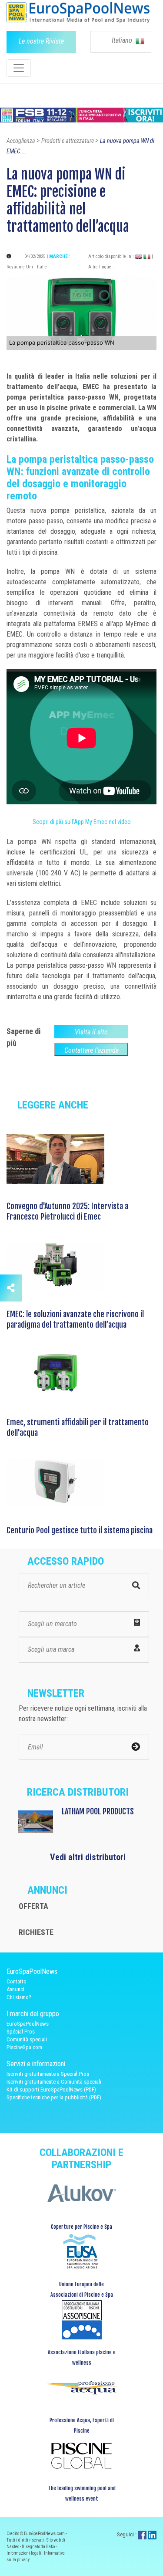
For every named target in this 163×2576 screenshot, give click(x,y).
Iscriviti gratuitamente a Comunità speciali (54, 2082)
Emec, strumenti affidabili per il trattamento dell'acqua (78, 1427)
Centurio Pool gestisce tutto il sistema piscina (80, 1530)
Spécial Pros (21, 2032)
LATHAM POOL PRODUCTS (98, 1811)
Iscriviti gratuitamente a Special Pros (48, 2074)
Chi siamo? (19, 1997)
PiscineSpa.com (24, 2047)
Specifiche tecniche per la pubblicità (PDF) (54, 2097)
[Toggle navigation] (19, 68)
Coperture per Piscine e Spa (81, 2227)
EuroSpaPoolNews (28, 2024)
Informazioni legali (24, 2553)
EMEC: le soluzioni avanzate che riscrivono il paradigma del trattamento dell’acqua (75, 1319)
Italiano (123, 40)
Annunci (15, 1989)
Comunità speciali (27, 2039)
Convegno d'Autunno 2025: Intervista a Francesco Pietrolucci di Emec (67, 1211)
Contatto (17, 1981)
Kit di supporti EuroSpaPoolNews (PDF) (51, 2090)
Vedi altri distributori (88, 1857)
